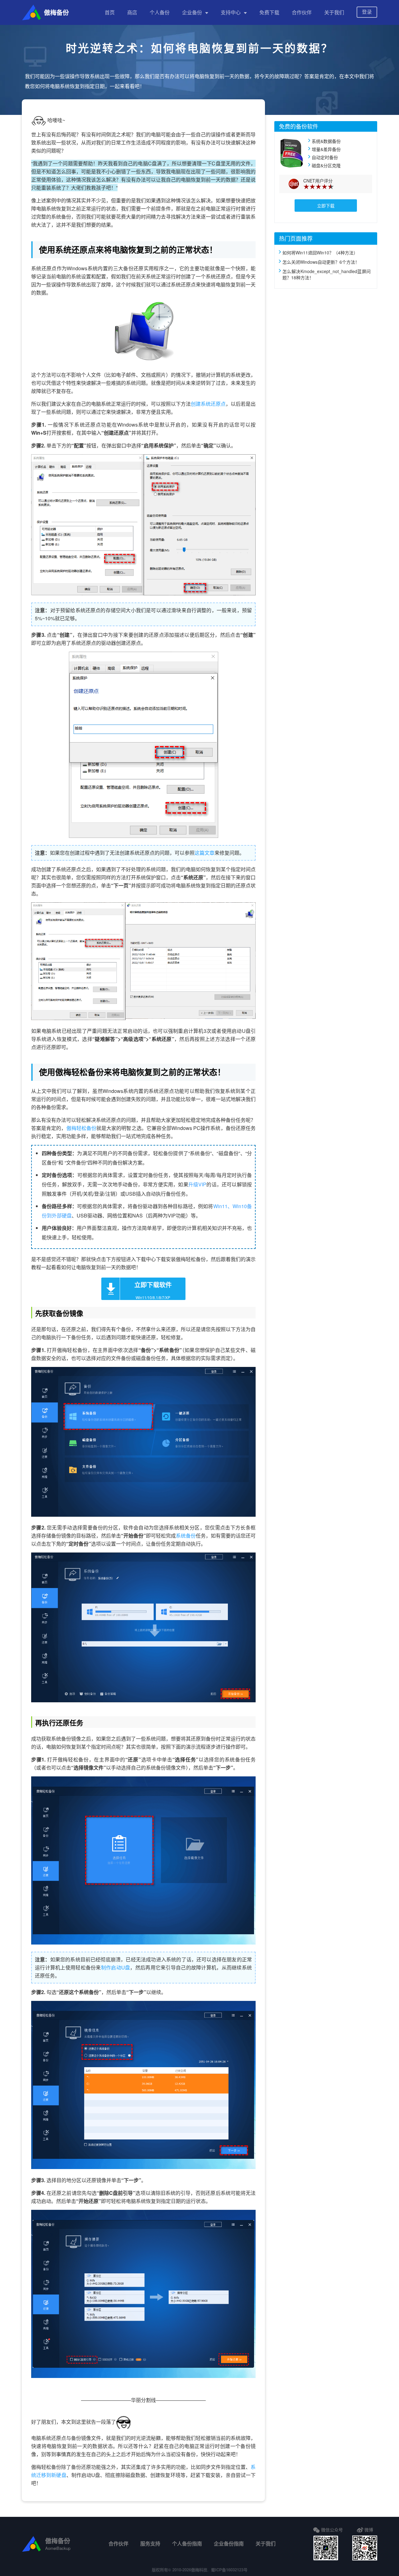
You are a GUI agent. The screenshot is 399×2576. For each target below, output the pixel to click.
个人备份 (160, 12)
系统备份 (186, 1536)
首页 (110, 12)
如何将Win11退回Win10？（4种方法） (320, 253)
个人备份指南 (187, 2543)
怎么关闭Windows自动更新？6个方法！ (321, 262)
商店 (132, 12)
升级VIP (197, 1184)
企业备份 (192, 12)
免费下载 (269, 12)
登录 (367, 12)
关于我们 (334, 12)
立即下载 (326, 206)
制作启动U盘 (116, 1967)
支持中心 (231, 12)
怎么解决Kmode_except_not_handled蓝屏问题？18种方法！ (327, 274)
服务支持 (150, 2543)
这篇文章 (204, 853)
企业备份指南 (229, 2543)
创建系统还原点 (208, 404)
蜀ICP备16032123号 (229, 2570)
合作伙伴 (302, 12)
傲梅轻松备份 (81, 1128)
